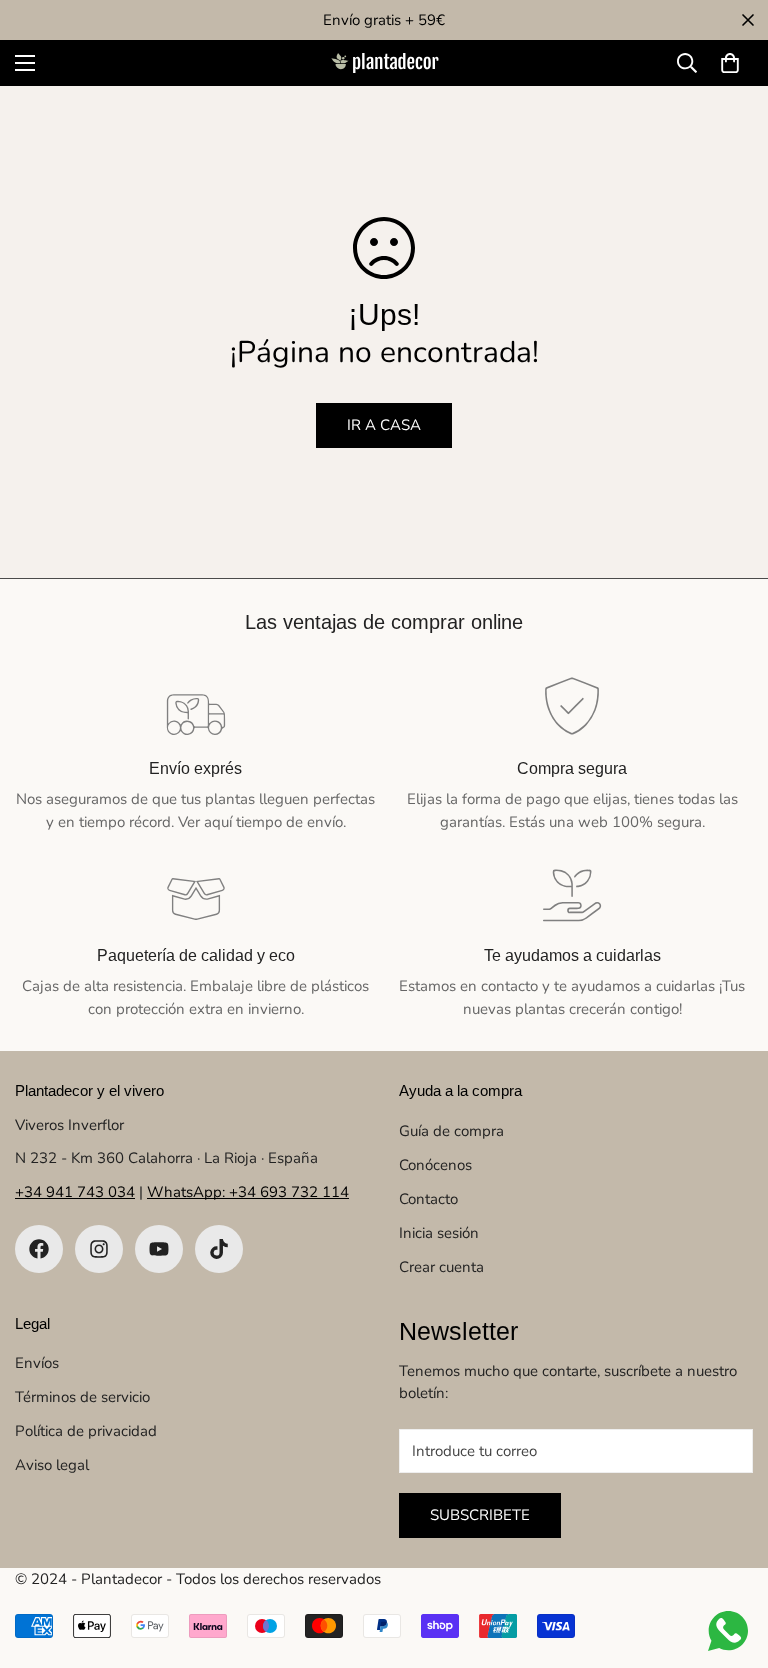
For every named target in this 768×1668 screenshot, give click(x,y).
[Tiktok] (219, 1249)
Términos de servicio (82, 1397)
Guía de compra (451, 1131)
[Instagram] (99, 1249)
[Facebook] (39, 1249)
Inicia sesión (439, 1233)
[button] (730, 63)
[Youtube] (159, 1249)
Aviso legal (52, 1465)
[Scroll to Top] (729, 1559)
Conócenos (435, 1165)
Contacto (428, 1199)
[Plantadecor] (384, 63)
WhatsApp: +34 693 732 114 (248, 1192)
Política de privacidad (86, 1431)
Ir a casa (384, 425)
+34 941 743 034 (75, 1192)
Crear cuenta (441, 1267)
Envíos (37, 1363)
